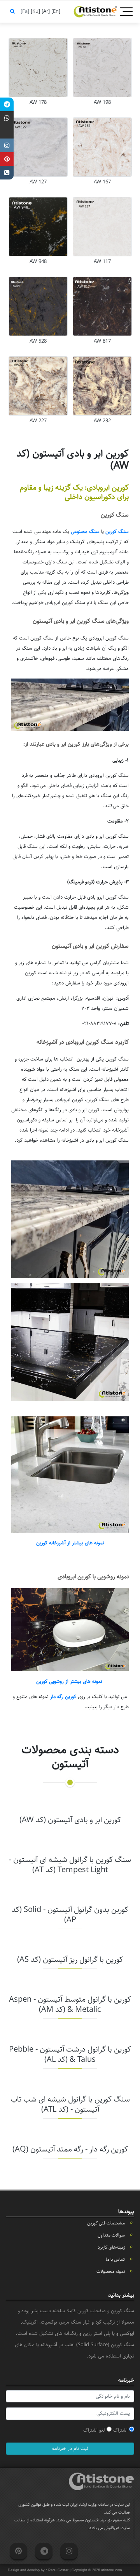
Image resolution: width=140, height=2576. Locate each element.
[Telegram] (7, 104)
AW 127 (38, 182)
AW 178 (38, 102)
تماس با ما (115, 2259)
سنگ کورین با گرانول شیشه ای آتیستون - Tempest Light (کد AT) (70, 1865)
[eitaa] (7, 132)
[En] (55, 11)
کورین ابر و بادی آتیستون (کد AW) (70, 1820)
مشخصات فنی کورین (106, 2223)
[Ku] (35, 11)
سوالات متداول (111, 2235)
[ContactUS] (7, 173)
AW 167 (102, 182)
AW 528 (38, 341)
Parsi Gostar (58, 2570)
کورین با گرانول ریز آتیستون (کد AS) (70, 1960)
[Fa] (24, 11)
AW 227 (38, 421)
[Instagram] (7, 145)
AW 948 (38, 261)
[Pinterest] (7, 159)
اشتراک (121, 2430)
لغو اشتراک (95, 2430)
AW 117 (102, 261)
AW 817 (102, 341)
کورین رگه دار (63, 1697)
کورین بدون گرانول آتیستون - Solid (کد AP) (70, 1915)
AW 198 (102, 102)
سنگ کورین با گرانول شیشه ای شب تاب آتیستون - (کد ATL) (70, 2104)
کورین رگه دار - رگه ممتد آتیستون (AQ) (70, 2149)
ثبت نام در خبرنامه (70, 2448)
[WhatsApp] (7, 118)
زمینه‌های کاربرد (111, 2247)
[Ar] (45, 11)
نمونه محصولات (111, 2271)
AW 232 (102, 421)
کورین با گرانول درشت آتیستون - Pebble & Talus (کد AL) (70, 2055)
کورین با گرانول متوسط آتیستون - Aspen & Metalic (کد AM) (70, 2005)
